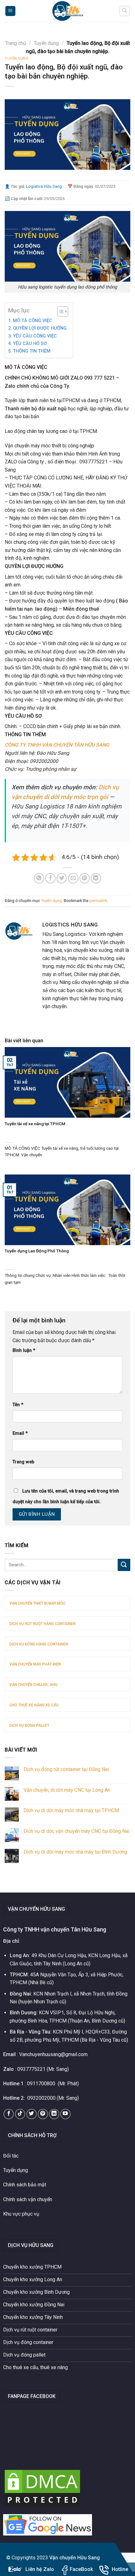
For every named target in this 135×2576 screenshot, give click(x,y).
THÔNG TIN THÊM (32, 351)
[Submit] (124, 1565)
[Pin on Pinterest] (85, 878)
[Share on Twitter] (62, 878)
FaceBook (81, 2569)
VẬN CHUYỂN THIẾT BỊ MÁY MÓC (38, 1603)
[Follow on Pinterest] (43, 2114)
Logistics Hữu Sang (44, 186)
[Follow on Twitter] (32, 2114)
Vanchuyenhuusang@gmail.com (53, 2054)
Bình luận (24, 1350)
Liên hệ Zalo (40, 2569)
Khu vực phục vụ (21, 2214)
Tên (18, 1405)
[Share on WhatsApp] (39, 878)
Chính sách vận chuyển (28, 2199)
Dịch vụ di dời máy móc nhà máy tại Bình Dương (75, 1852)
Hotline (120, 2569)
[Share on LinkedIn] (96, 878)
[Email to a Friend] (73, 878)
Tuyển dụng (46, 43)
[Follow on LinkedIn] (54, 2114)
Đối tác (11, 2156)
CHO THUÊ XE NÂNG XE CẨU (34, 1705)
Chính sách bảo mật (25, 2185)
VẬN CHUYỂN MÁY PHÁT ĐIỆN (35, 1664)
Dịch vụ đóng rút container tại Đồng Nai (66, 1769)
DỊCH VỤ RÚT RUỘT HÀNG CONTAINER (43, 1624)
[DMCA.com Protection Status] (42, 2488)
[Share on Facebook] (50, 878)
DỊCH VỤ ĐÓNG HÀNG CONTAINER (39, 1644)
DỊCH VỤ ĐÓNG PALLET (29, 1725)
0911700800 (41, 2084)
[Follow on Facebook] (9, 2114)
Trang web (23, 1462)
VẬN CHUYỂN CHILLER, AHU (33, 1685)
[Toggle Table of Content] (59, 311)
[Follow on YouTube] (65, 2114)
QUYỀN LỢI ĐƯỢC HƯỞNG (40, 328)
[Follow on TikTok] (20, 2114)
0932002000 (41, 2098)
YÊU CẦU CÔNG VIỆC (35, 336)
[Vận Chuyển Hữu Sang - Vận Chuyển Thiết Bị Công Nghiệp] (67, 11)
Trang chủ (16, 43)
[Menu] (11, 11)
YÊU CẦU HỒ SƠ (30, 344)
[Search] (125, 11)
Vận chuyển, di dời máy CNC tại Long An (67, 1790)
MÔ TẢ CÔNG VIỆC (32, 321)
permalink (98, 901)
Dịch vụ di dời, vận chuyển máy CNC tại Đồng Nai (76, 1831)
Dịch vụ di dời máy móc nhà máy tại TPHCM (71, 1810)
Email (20, 1433)
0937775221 (31, 2069)
